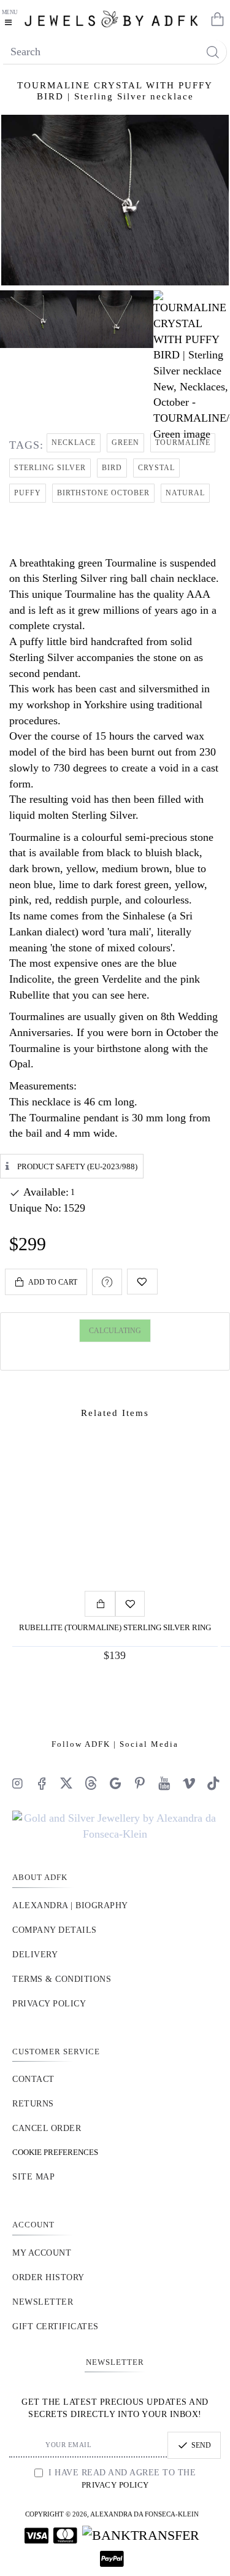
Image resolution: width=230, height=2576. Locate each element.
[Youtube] (164, 1783)
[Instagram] (17, 1783)
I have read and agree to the (121, 2479)
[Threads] (91, 1783)
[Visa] (36, 2535)
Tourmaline (183, 443)
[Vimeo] (189, 1783)
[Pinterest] (140, 1783)
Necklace (74, 443)
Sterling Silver (50, 468)
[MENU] (11, 18)
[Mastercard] (65, 2535)
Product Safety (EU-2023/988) (77, 1166)
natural (185, 493)
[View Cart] (215, 18)
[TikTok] (213, 1783)
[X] (66, 1783)
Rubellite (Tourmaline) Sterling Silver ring (115, 1627)
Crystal (156, 468)
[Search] (213, 52)
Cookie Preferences (55, 2152)
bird (112, 468)
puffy (28, 493)
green (125, 443)
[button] (46, 1282)
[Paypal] (112, 2559)
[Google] (115, 1783)
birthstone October (103, 493)
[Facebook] (42, 1783)
